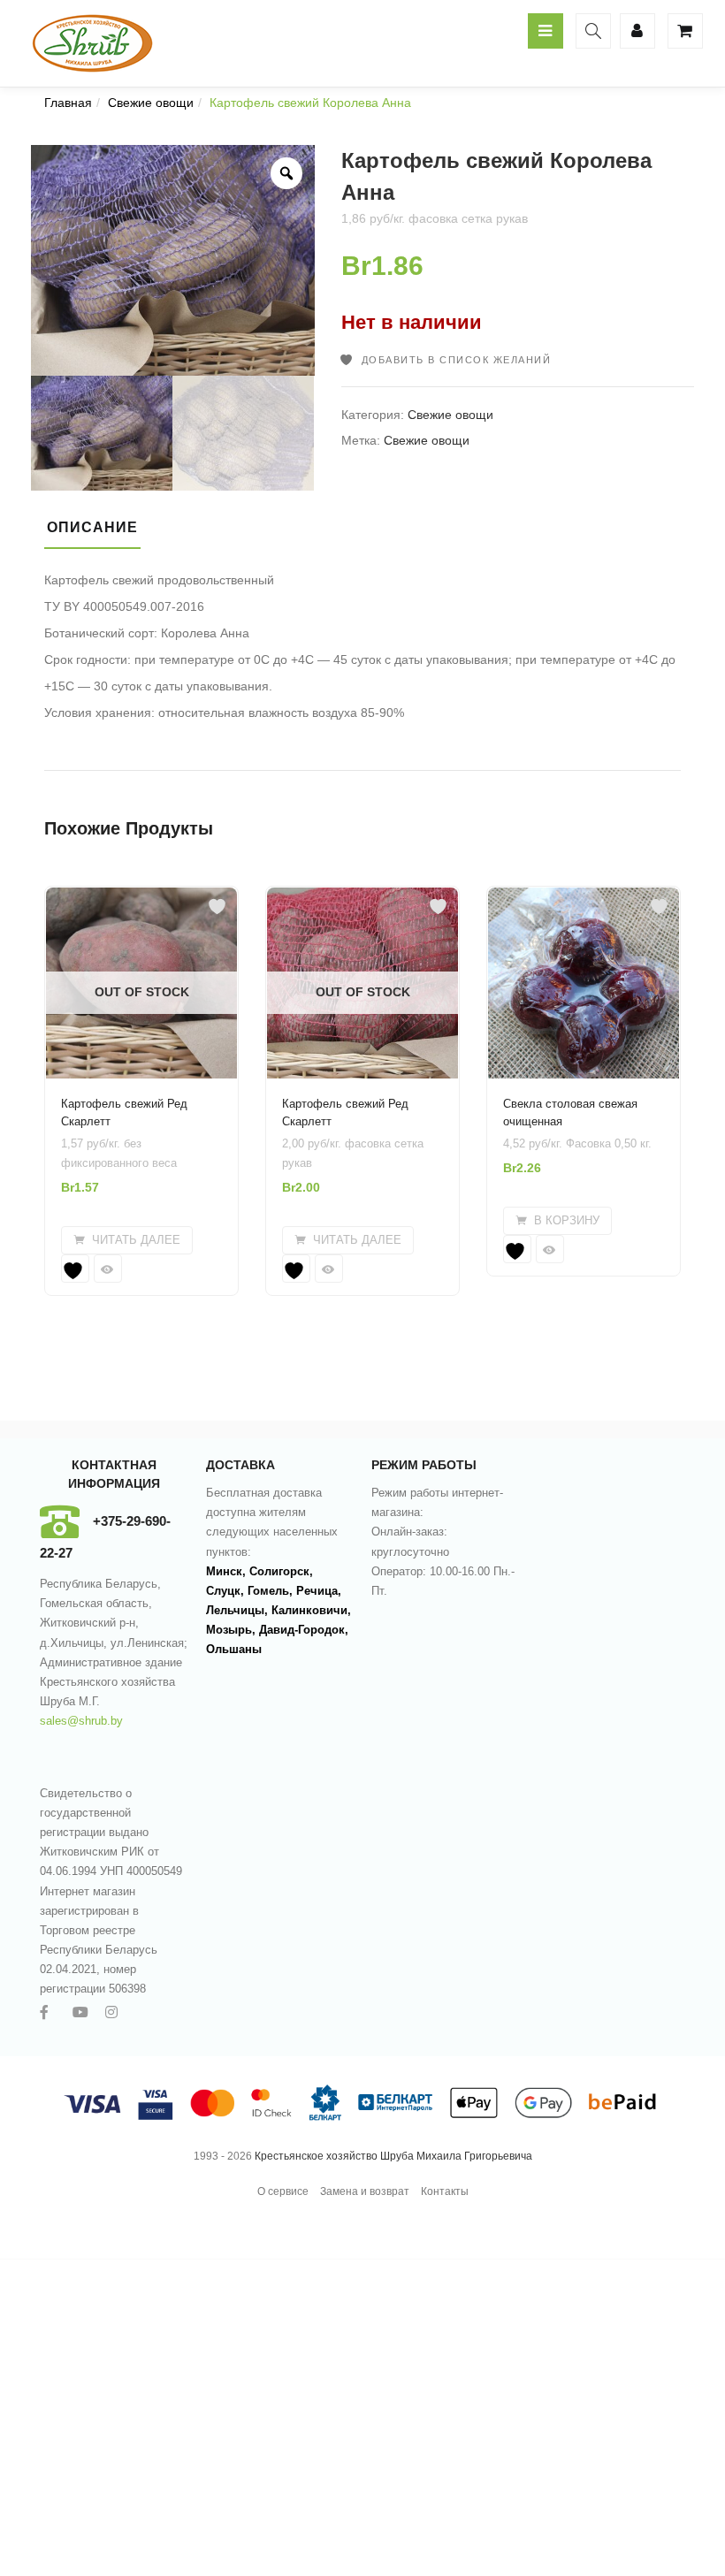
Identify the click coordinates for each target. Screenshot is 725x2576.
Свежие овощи (151, 103)
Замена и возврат (365, 2191)
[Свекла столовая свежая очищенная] (584, 897)
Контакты (445, 2191)
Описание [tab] (92, 527)
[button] (557, 1221)
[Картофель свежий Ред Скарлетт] (141, 897)
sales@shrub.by (81, 1721)
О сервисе (283, 2191)
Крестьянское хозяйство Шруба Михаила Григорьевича (393, 2156)
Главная (68, 103)
